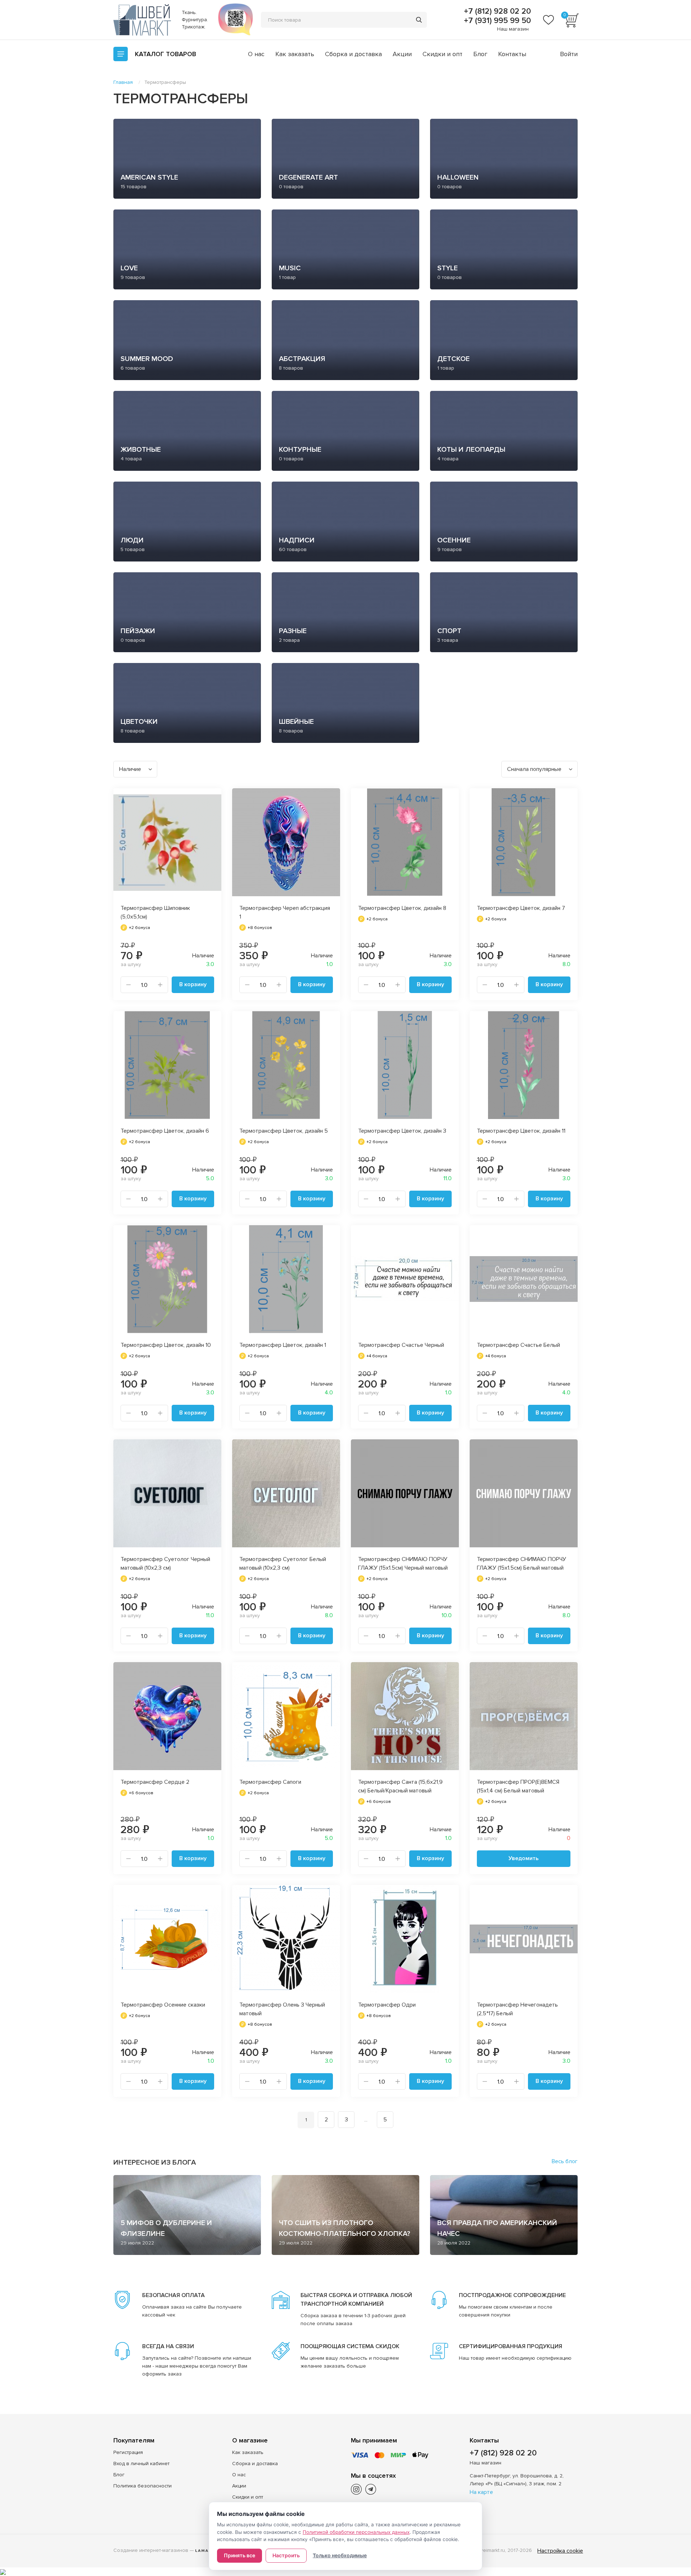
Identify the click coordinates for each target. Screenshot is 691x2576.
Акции (402, 54)
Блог (480, 54)
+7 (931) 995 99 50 (496, 21)
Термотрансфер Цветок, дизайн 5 (284, 1131)
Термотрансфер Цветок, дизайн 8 (402, 908)
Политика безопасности (143, 2486)
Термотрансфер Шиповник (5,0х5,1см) (155, 912)
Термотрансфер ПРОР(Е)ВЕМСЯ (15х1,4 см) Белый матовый (518, 1786)
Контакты (512, 54)
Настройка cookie (560, 2551)
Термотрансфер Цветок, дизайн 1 (283, 1345)
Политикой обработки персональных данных (356, 2532)
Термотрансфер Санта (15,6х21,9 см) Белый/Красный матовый (400, 1786)
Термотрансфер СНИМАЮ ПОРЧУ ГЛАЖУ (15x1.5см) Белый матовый (521, 1564)
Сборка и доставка (353, 54)
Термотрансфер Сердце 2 (155, 1782)
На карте (481, 2492)
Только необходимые (340, 2555)
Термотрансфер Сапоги (270, 1782)
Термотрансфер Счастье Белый (518, 1345)
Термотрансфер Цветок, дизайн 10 (166, 1345)
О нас (256, 54)
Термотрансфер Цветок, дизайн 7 (521, 908)
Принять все (240, 2555)
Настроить (286, 2555)
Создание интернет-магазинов (151, 2550)
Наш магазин (513, 29)
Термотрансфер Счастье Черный (401, 1345)
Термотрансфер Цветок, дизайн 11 (521, 1131)
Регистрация (128, 2452)
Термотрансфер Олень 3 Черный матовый (282, 2009)
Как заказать (295, 54)
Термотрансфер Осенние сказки (163, 2005)
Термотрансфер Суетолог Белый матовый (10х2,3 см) (283, 1564)
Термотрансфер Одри (387, 2005)
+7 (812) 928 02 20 (496, 12)
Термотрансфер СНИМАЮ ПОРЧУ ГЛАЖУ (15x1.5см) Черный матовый (403, 1564)
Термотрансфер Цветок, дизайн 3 (402, 1131)
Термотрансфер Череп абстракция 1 (285, 912)
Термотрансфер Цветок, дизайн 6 (165, 1131)
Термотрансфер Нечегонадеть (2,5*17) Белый (517, 2009)
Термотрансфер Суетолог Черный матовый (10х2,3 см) (165, 1564)
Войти (569, 54)
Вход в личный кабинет (141, 2464)
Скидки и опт (442, 54)
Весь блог (565, 2161)
